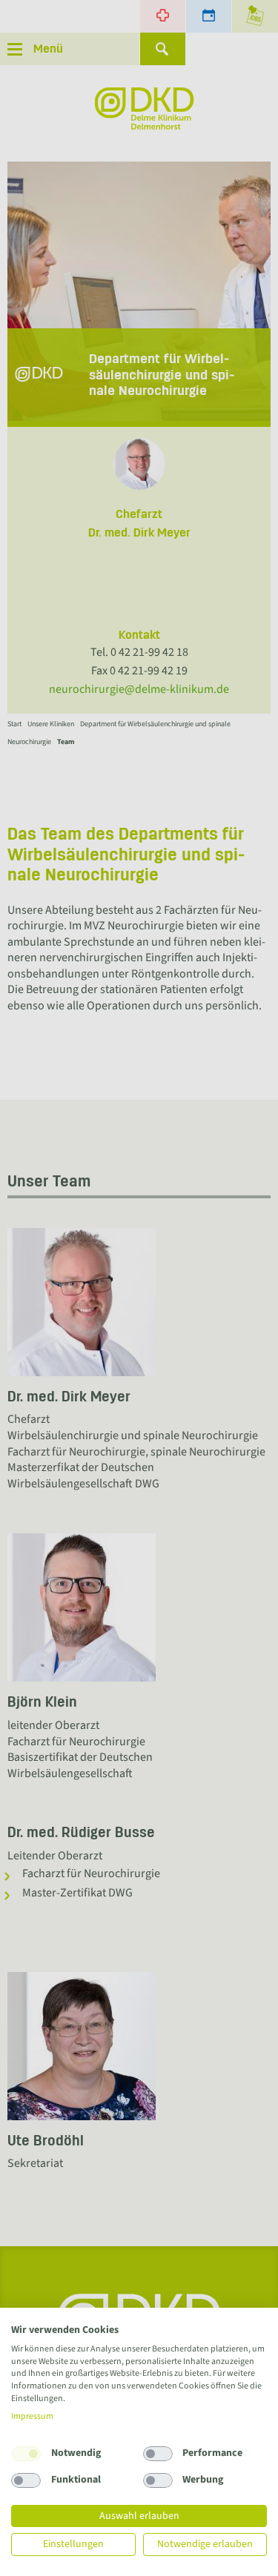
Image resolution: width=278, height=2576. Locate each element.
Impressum (32, 2416)
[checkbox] (26, 2454)
